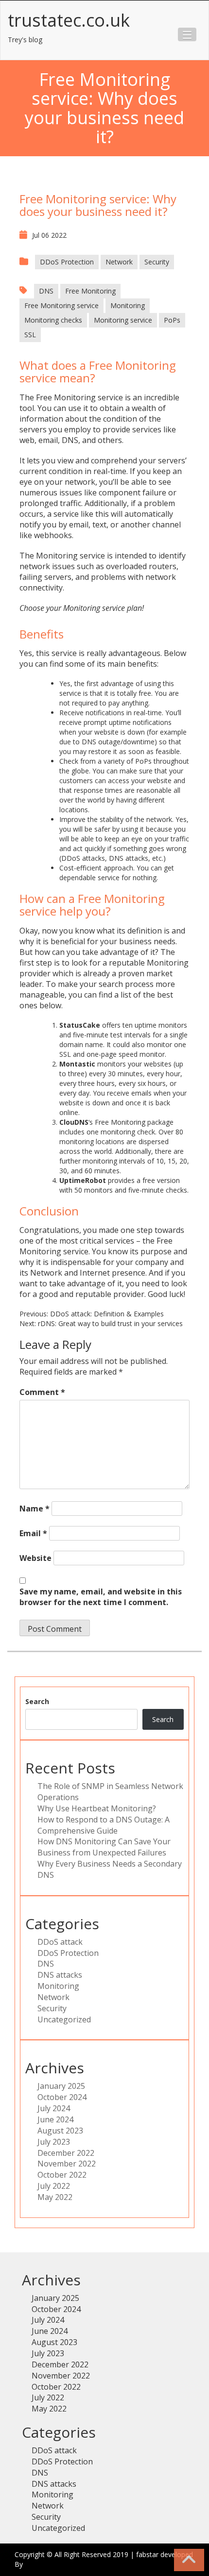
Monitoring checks (53, 320)
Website (35, 1558)
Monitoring (128, 305)
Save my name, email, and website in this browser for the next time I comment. (101, 1597)
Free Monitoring (90, 291)
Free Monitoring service (61, 305)
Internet (95, 1273)
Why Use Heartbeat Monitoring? (97, 1808)
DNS (46, 291)
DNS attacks (129, 858)
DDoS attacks (83, 858)
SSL (30, 335)
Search (37, 1701)
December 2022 (66, 2153)
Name (35, 1509)
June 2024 (55, 2119)
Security (157, 262)
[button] (187, 34)
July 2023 (54, 2142)
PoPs (172, 320)
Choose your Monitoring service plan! (82, 608)
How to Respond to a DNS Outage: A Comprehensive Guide (104, 1825)
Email (33, 1533)
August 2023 (60, 2131)
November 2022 (67, 2164)
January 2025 (61, 2086)
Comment (42, 1392)
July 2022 (54, 2186)
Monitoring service (123, 320)
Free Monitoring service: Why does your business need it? (98, 205)
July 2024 (54, 2108)
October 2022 (62, 2175)
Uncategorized (64, 2019)
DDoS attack (60, 1942)
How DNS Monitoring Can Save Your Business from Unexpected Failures (104, 1847)
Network (119, 262)
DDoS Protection (67, 262)
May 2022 (55, 2197)
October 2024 (62, 2097)
